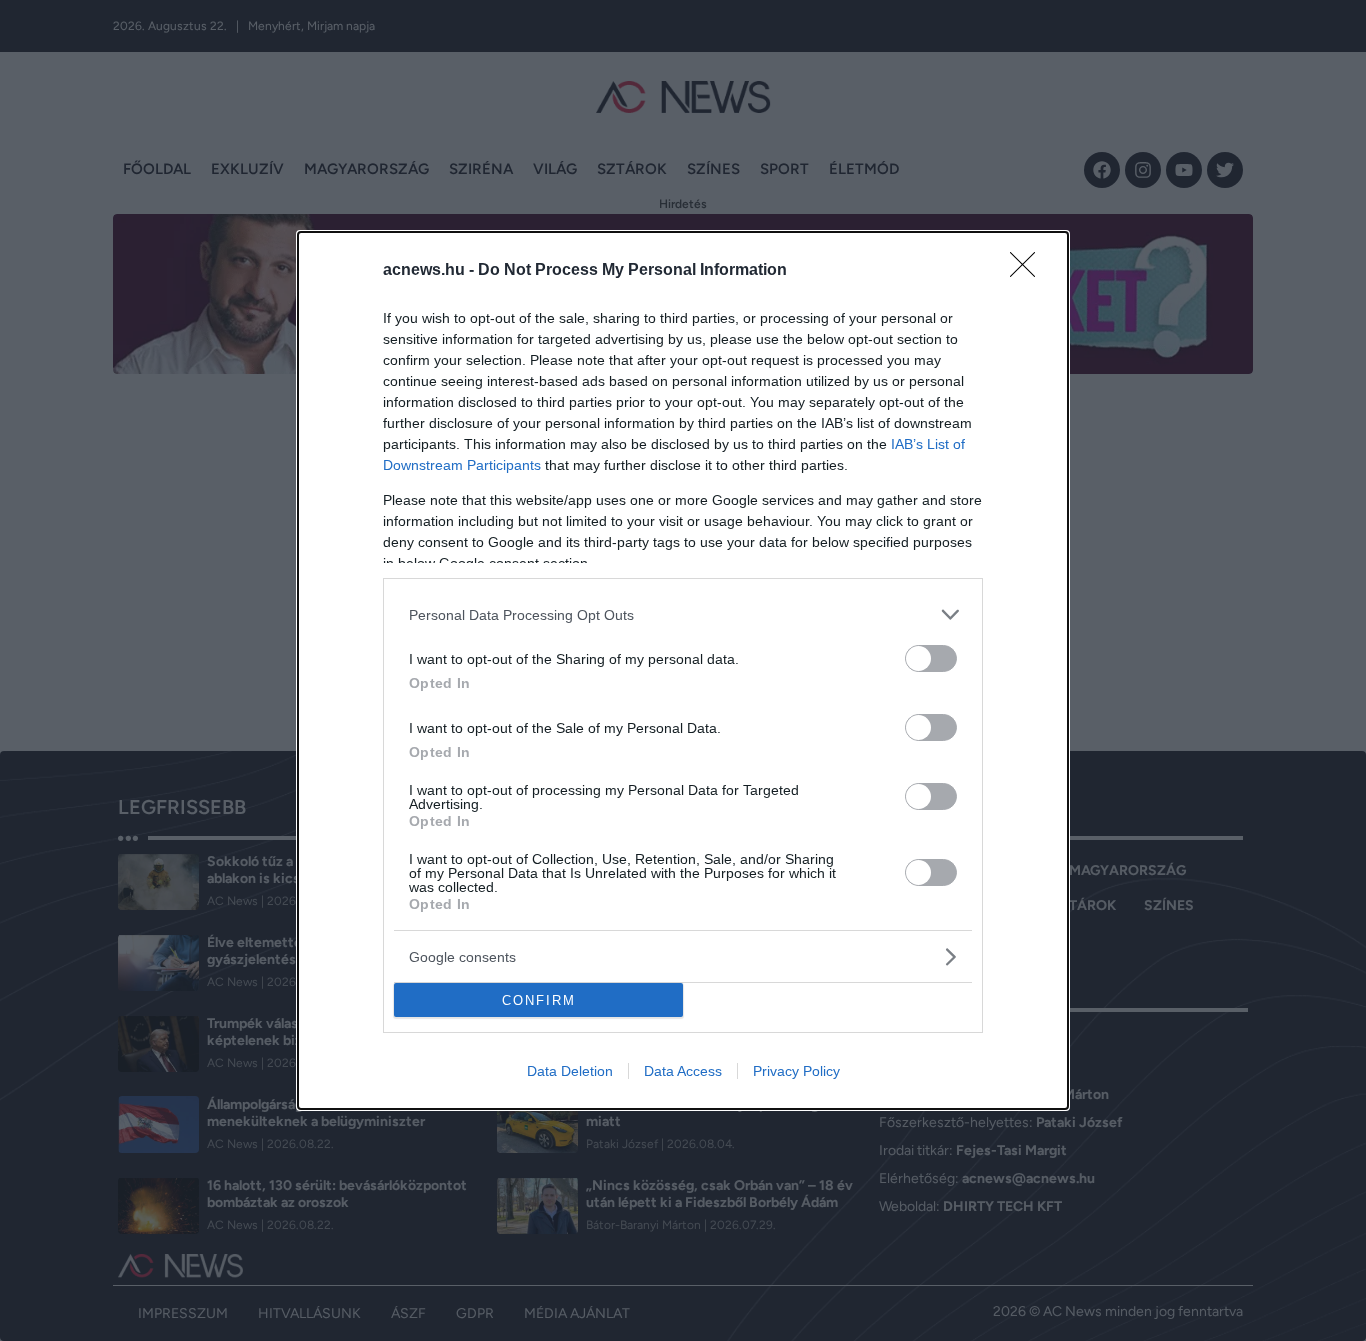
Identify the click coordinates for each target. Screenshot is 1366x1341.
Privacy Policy (796, 1071)
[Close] (1029, 271)
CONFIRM (539, 1000)
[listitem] (683, 614)
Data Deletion (570, 1071)
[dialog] (683, 670)
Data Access (683, 1071)
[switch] (931, 658)
